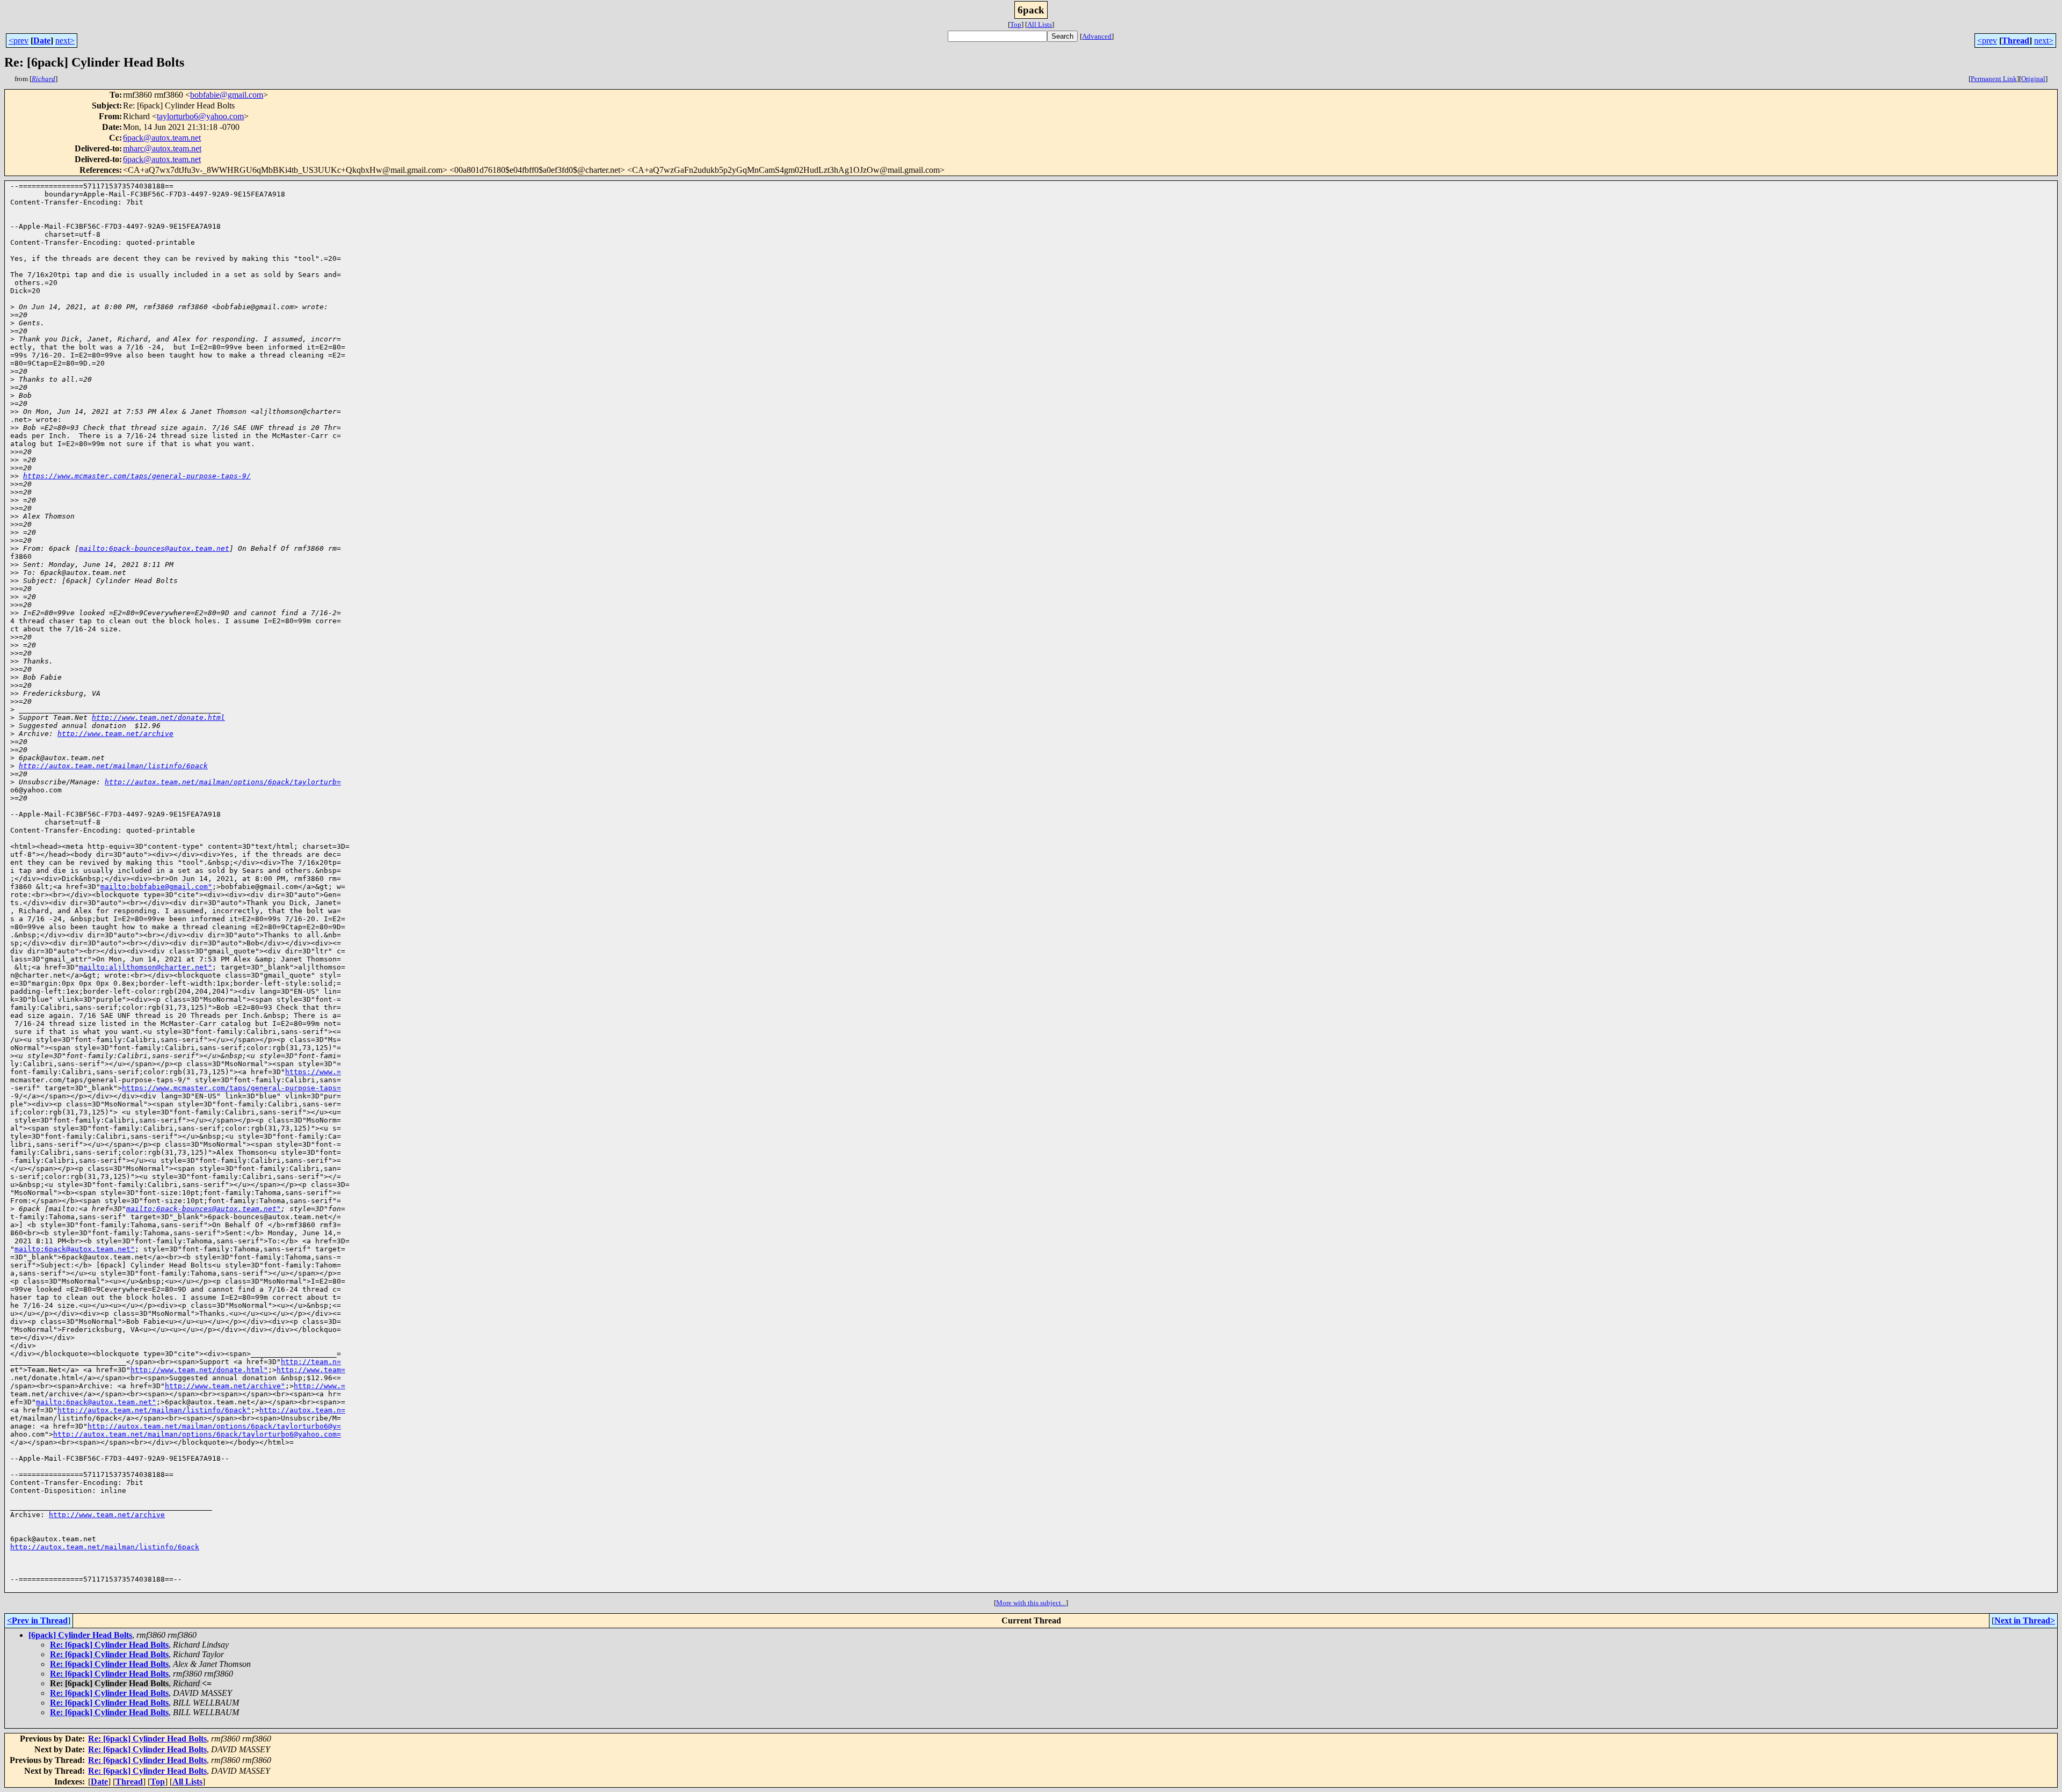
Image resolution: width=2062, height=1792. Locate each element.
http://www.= (320, 1386)
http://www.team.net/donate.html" (199, 1370)
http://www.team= (311, 1370)
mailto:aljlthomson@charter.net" (146, 967)
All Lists (1040, 24)
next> (65, 41)
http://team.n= (311, 1362)
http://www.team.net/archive (115, 734)
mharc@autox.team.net (162, 148)
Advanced (1097, 36)
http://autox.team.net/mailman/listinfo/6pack (113, 766)
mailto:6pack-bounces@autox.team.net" (204, 1209)
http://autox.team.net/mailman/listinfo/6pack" (154, 1410)
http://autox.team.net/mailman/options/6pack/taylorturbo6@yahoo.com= (197, 1434)
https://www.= (313, 1072)
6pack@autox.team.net (162, 138)
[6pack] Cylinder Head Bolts (80, 1635)
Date (42, 41)
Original (2033, 79)
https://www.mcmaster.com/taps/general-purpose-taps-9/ (137, 476)
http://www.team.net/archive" (225, 1386)
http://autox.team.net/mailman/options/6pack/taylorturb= (223, 782)
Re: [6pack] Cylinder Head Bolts (109, 1645)
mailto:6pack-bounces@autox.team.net (154, 548)
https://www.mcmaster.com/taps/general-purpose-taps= (231, 1088)
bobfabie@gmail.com (227, 95)
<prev (19, 41)
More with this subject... (1031, 1603)
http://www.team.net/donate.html (158, 717)
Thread (2016, 41)
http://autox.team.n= (302, 1410)
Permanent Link (1994, 79)
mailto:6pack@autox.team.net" (75, 1249)
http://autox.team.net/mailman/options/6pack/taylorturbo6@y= (214, 1426)
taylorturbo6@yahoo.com (200, 116)
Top (1016, 24)
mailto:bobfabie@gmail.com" (156, 887)
